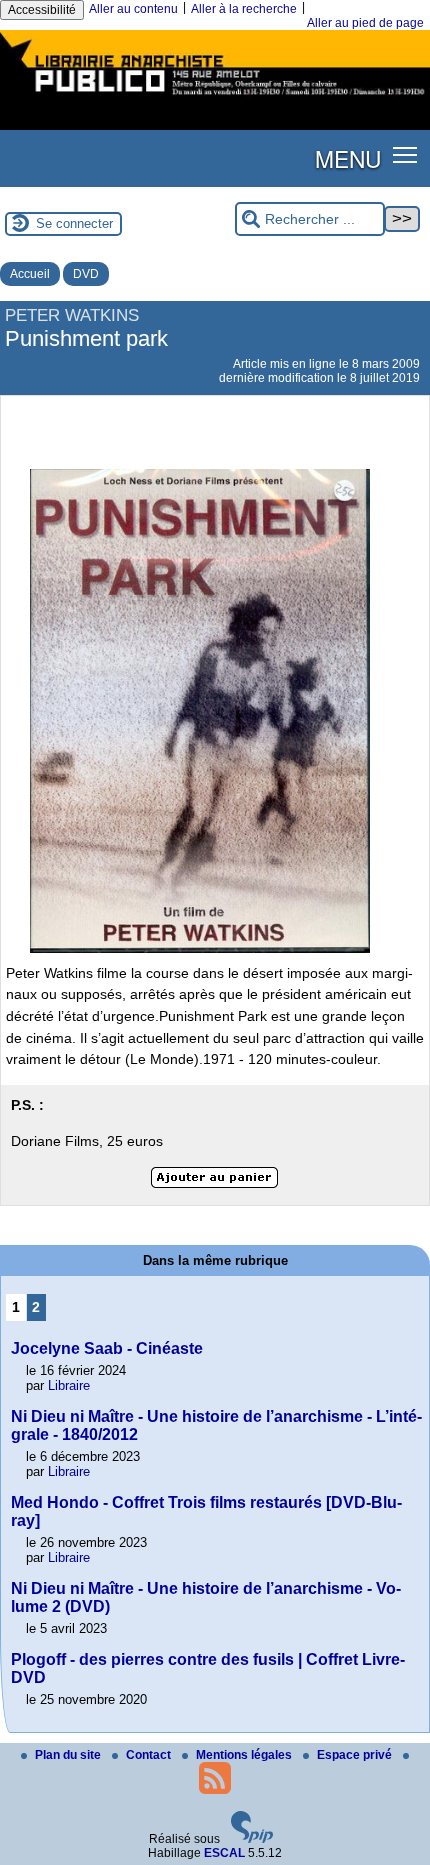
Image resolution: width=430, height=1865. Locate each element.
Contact (150, 1755)
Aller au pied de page (365, 23)
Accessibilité (42, 10)
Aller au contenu (133, 9)
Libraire (69, 1385)
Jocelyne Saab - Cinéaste (107, 1348)
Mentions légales (245, 1755)
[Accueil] (215, 98)
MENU (348, 158)
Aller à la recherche (244, 9)
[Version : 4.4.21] (252, 1839)
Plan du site (69, 1755)
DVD (86, 274)
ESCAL (224, 1853)
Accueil (30, 274)
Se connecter (74, 223)
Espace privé (356, 1755)
